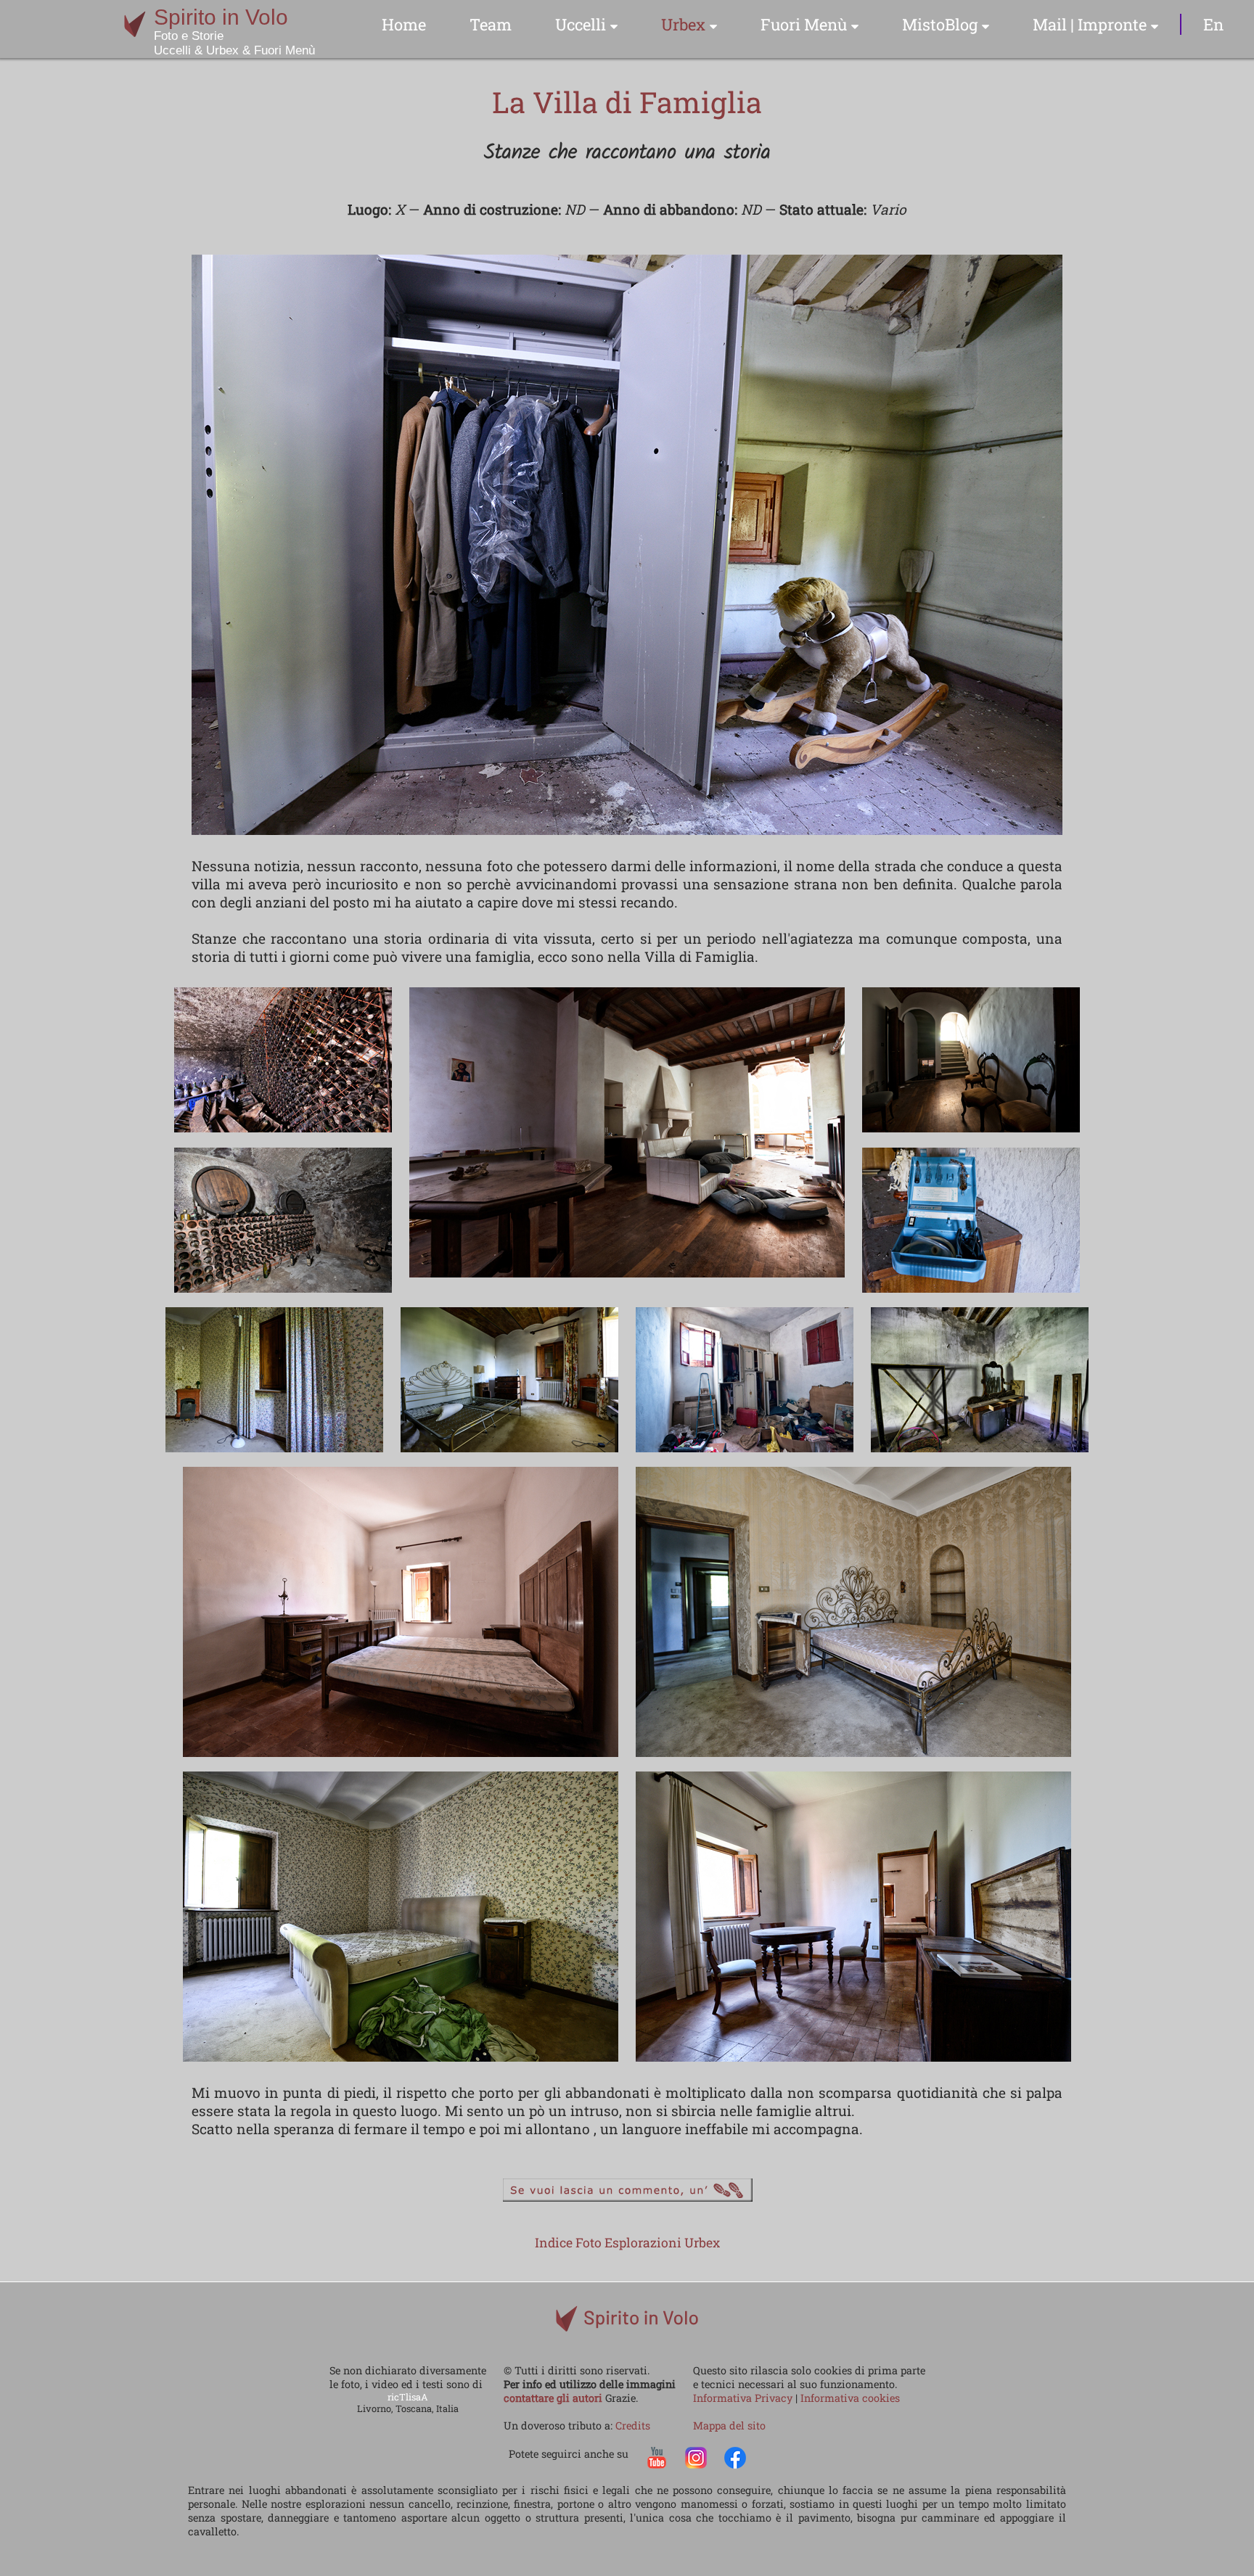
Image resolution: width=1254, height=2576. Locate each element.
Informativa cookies (850, 2398)
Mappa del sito (729, 2425)
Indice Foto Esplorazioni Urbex (627, 2243)
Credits (633, 2425)
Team (491, 24)
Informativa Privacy (744, 2398)
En (1213, 24)
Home (404, 24)
